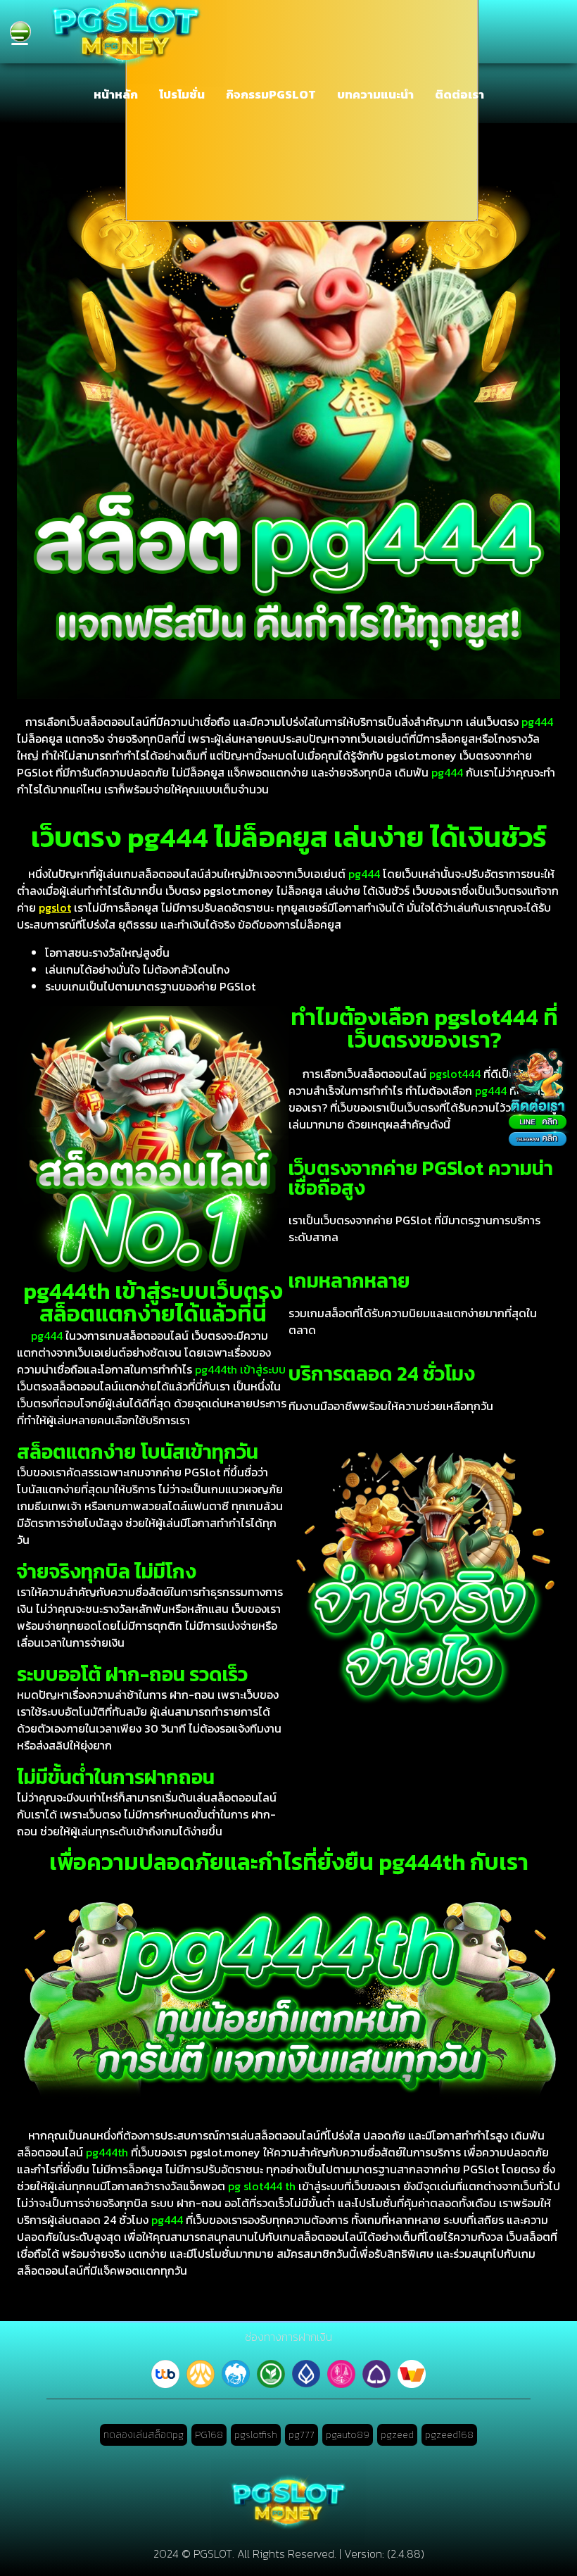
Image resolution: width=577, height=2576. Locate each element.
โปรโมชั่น (182, 94)
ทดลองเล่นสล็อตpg (144, 2435)
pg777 (302, 2435)
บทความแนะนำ (375, 94)
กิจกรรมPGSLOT (271, 94)
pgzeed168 (449, 2435)
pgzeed (397, 2435)
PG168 (209, 2435)
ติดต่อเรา (459, 94)
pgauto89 (348, 2435)
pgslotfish (256, 2435)
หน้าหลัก (116, 94)
